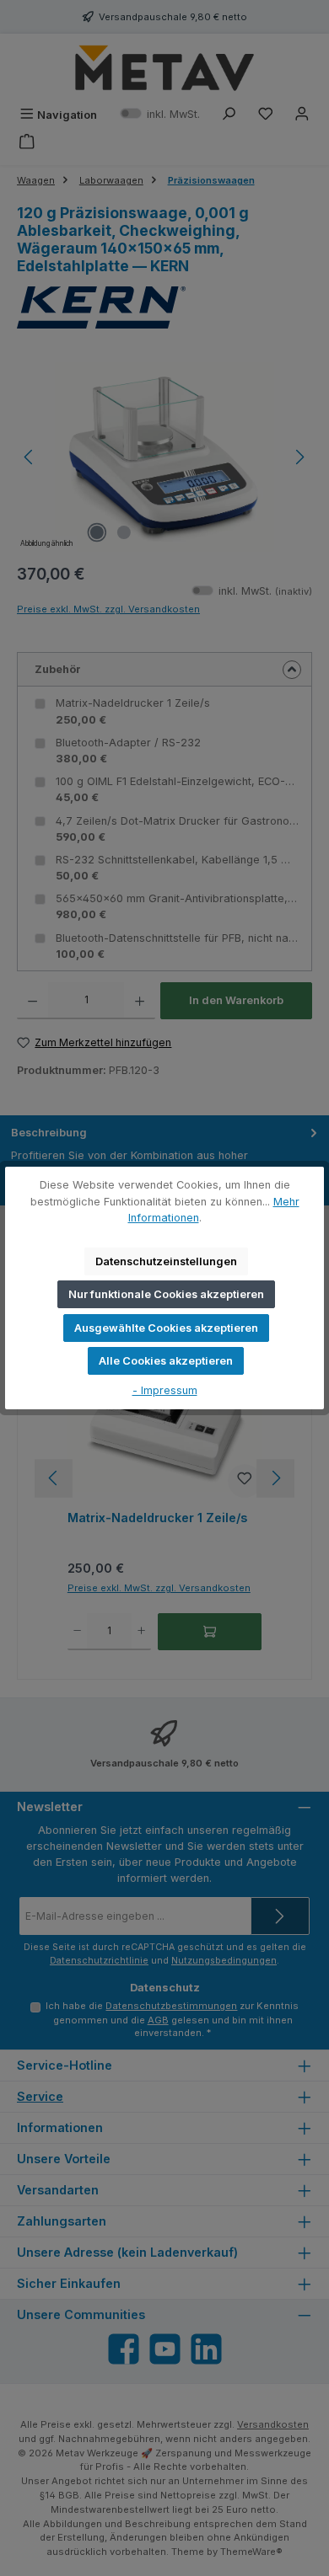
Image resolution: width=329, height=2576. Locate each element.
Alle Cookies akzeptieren (166, 1361)
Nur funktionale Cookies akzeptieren (166, 1294)
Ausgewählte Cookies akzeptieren (166, 1328)
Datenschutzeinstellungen (166, 1261)
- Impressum (165, 1390)
